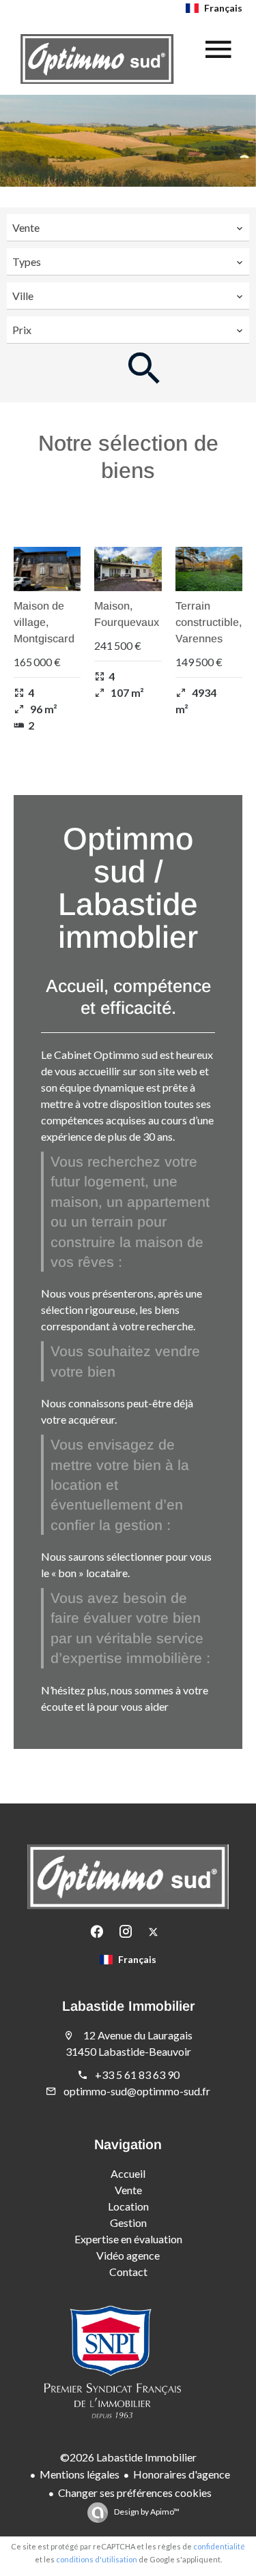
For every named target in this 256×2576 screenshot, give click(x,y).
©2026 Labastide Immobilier (128, 2457)
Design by (146, 2512)
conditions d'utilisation (97, 2559)
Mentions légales (80, 2474)
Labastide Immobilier (128, 2006)
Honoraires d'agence (182, 2474)
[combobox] (128, 228)
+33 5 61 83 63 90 (137, 2075)
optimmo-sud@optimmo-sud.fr (137, 2091)
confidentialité (219, 2546)
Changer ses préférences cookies (135, 2492)
